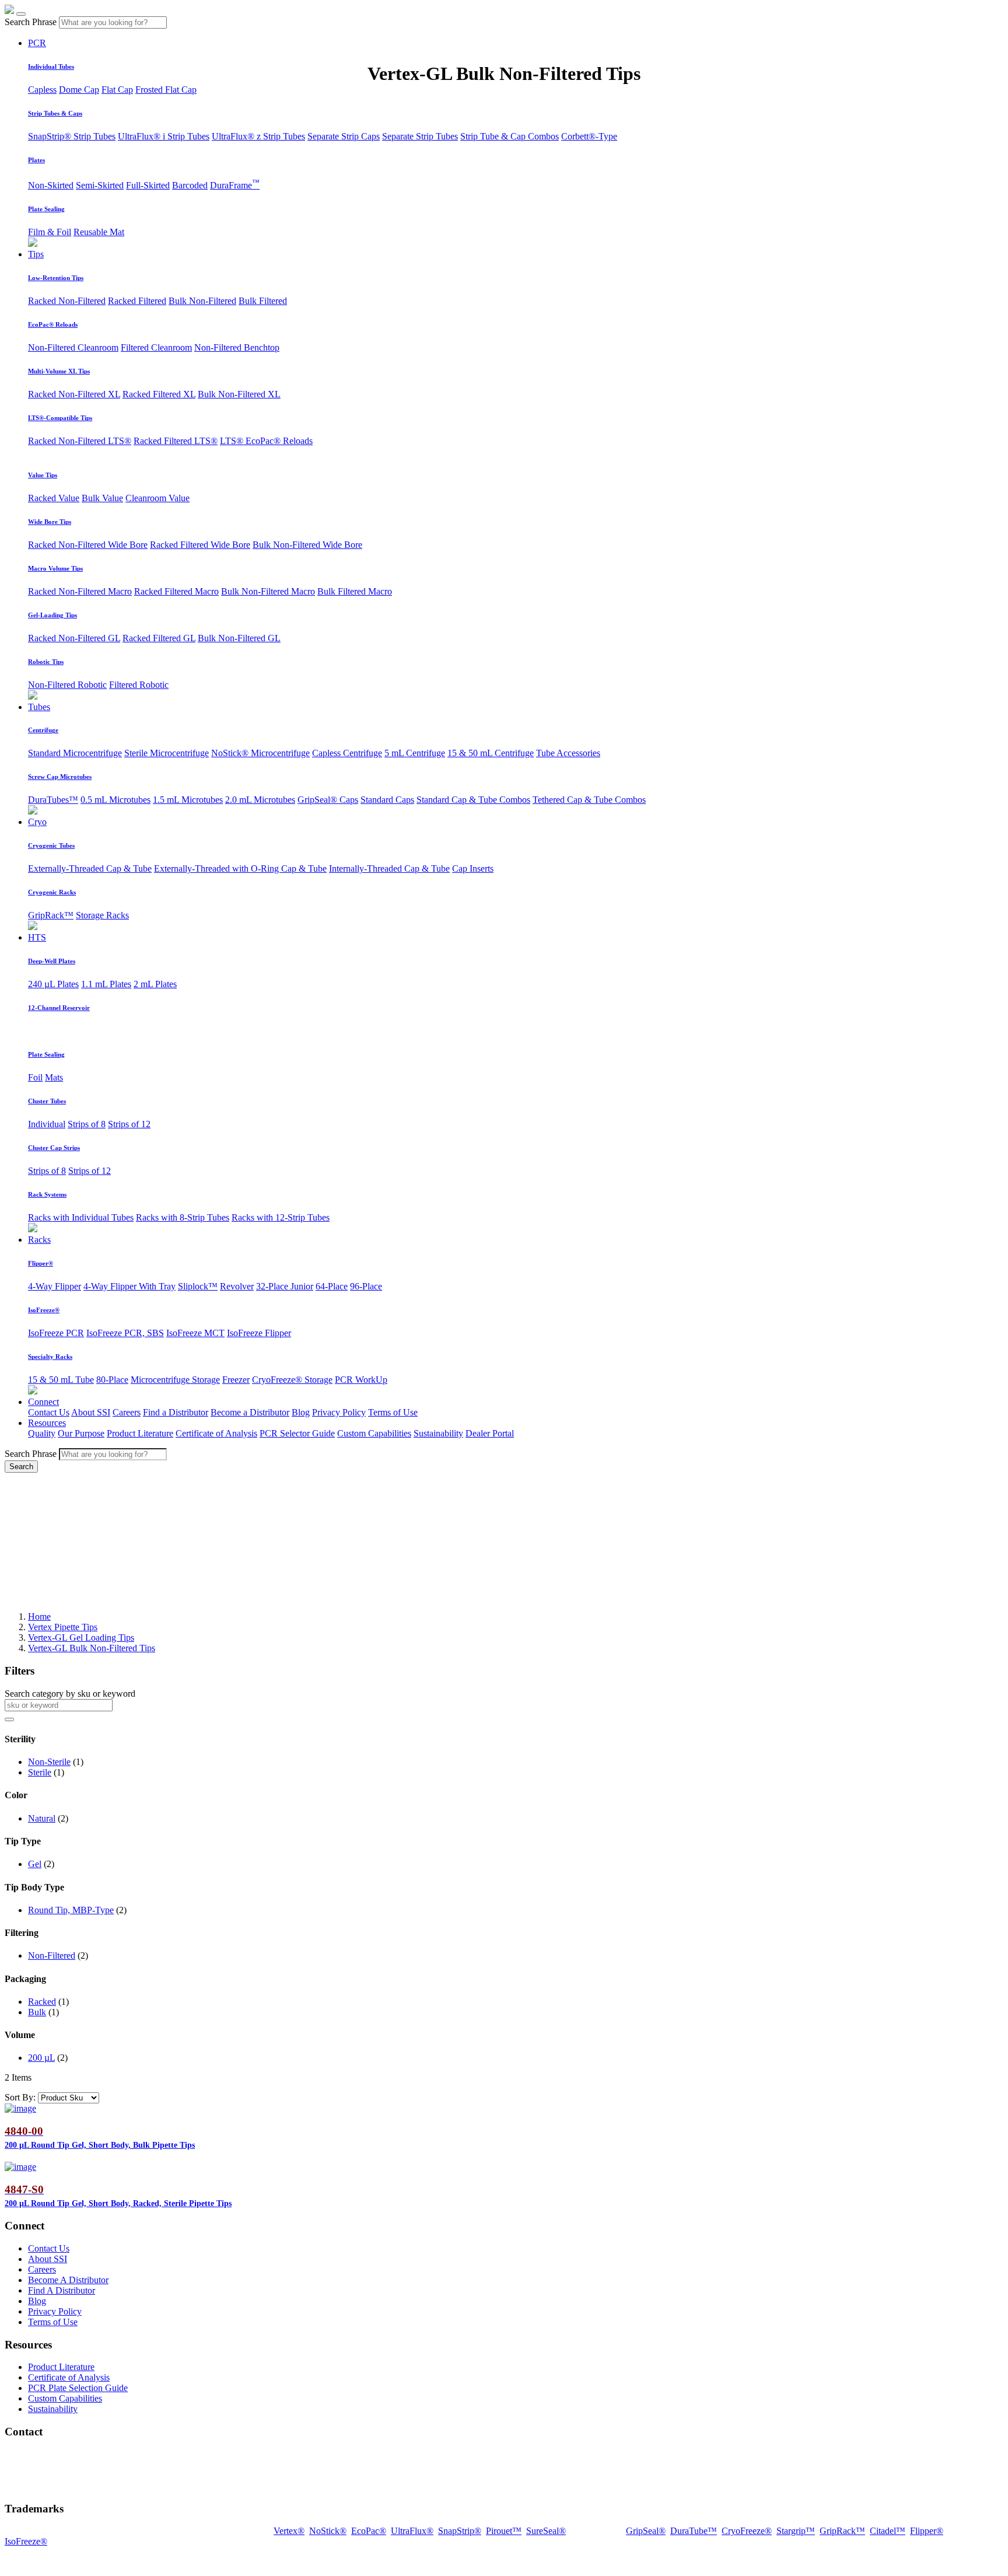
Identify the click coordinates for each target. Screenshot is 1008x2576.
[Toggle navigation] (21, 14)
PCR (37, 43)
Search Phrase (31, 22)
